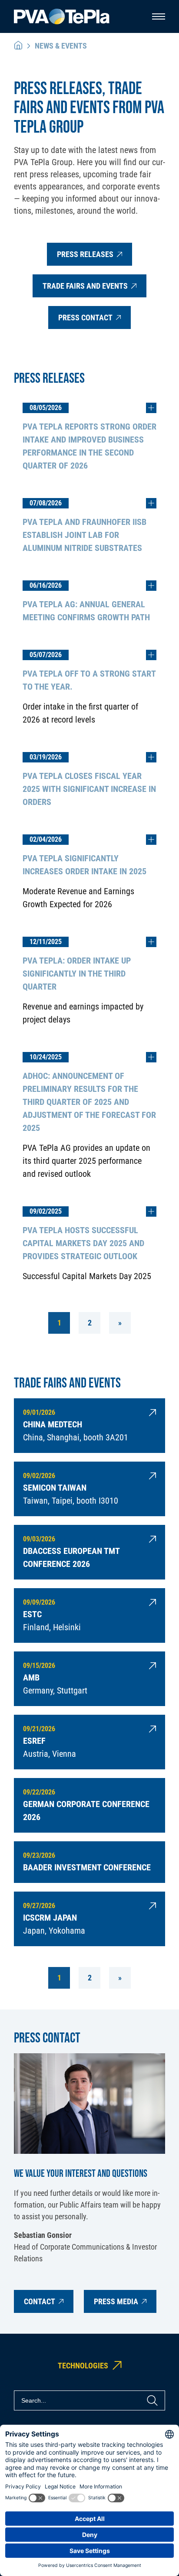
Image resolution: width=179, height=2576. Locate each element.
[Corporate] (18, 46)
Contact (40, 2301)
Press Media (116, 2301)
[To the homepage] (62, 17)
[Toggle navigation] (159, 16)
